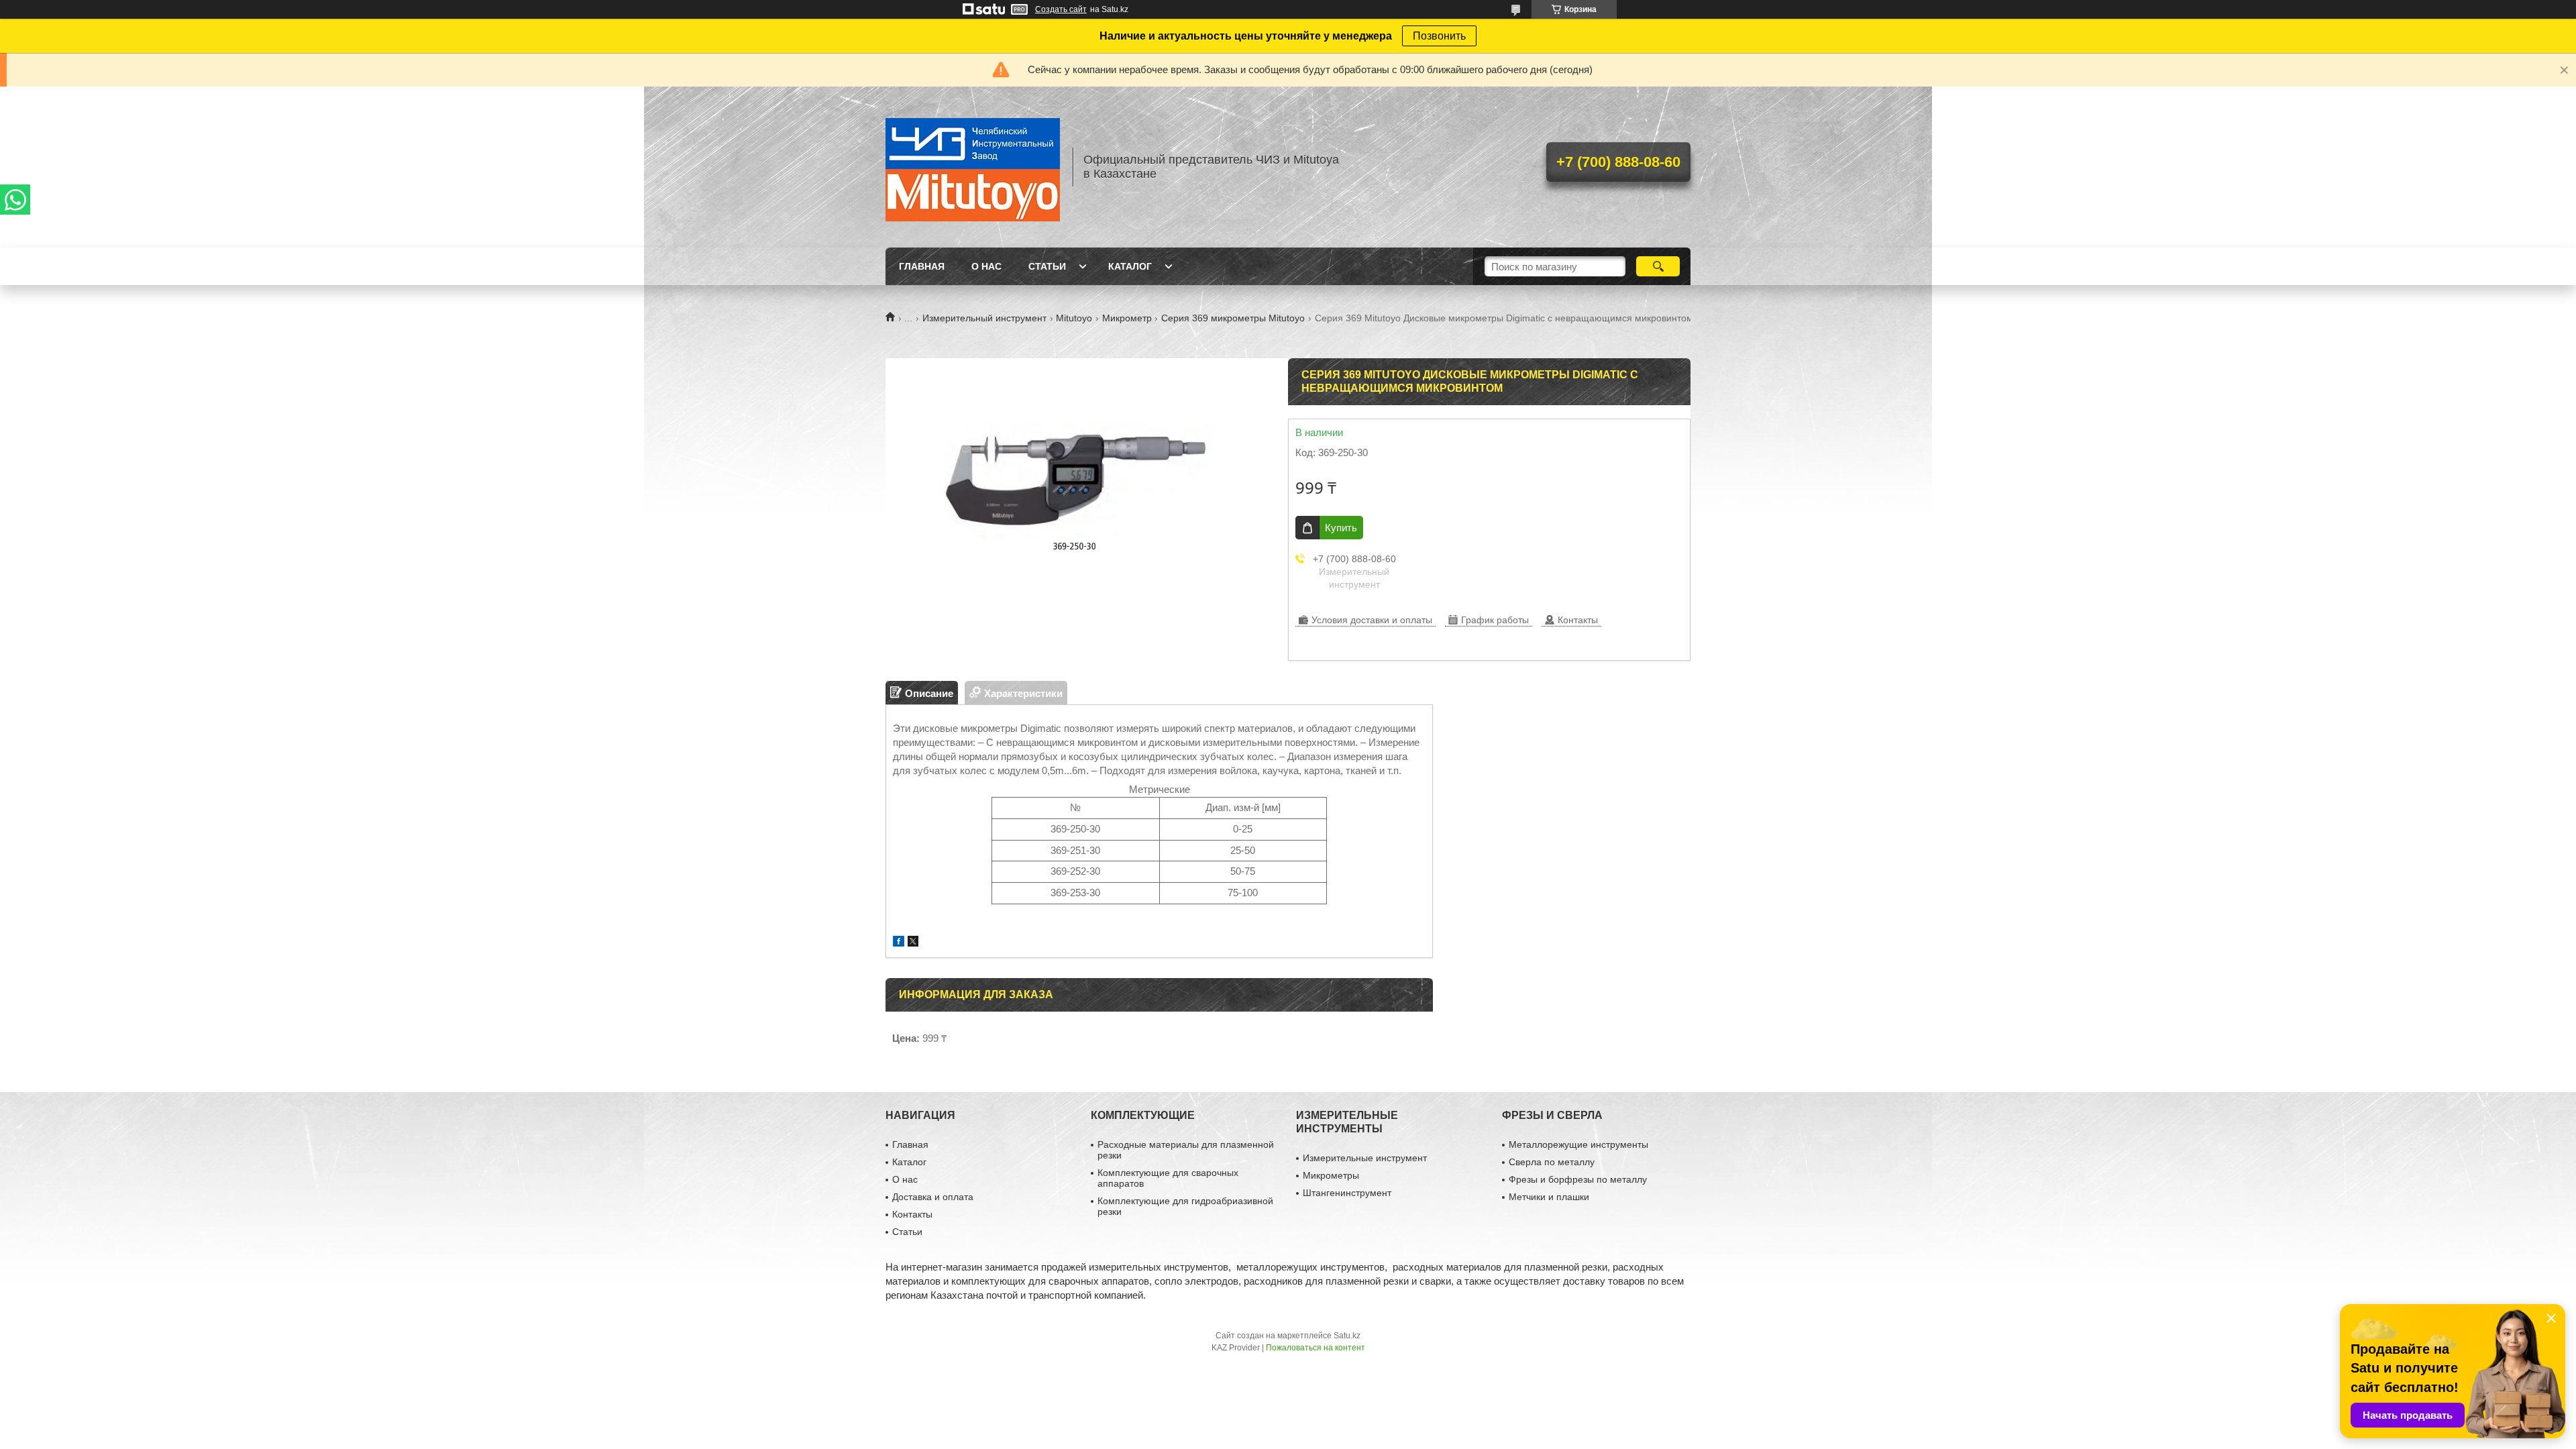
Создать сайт (1061, 9)
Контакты (912, 1214)
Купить (1341, 528)
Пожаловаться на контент (1316, 1348)
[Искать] (1658, 266)
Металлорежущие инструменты (1578, 1144)
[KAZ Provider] (973, 167)
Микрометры (1331, 1175)
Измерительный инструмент (984, 318)
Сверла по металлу (1552, 1162)
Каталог (1130, 266)
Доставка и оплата (933, 1197)
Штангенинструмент (1347, 1193)
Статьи (1047, 266)
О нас (986, 266)
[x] (913, 943)
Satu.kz (1347, 1336)
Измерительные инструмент (1365, 1158)
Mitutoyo (1074, 318)
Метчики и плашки (1549, 1197)
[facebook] (899, 943)
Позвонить (1439, 36)
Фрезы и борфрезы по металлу (1578, 1179)
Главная (922, 266)
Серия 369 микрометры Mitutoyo (1233, 318)
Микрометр (1127, 318)
